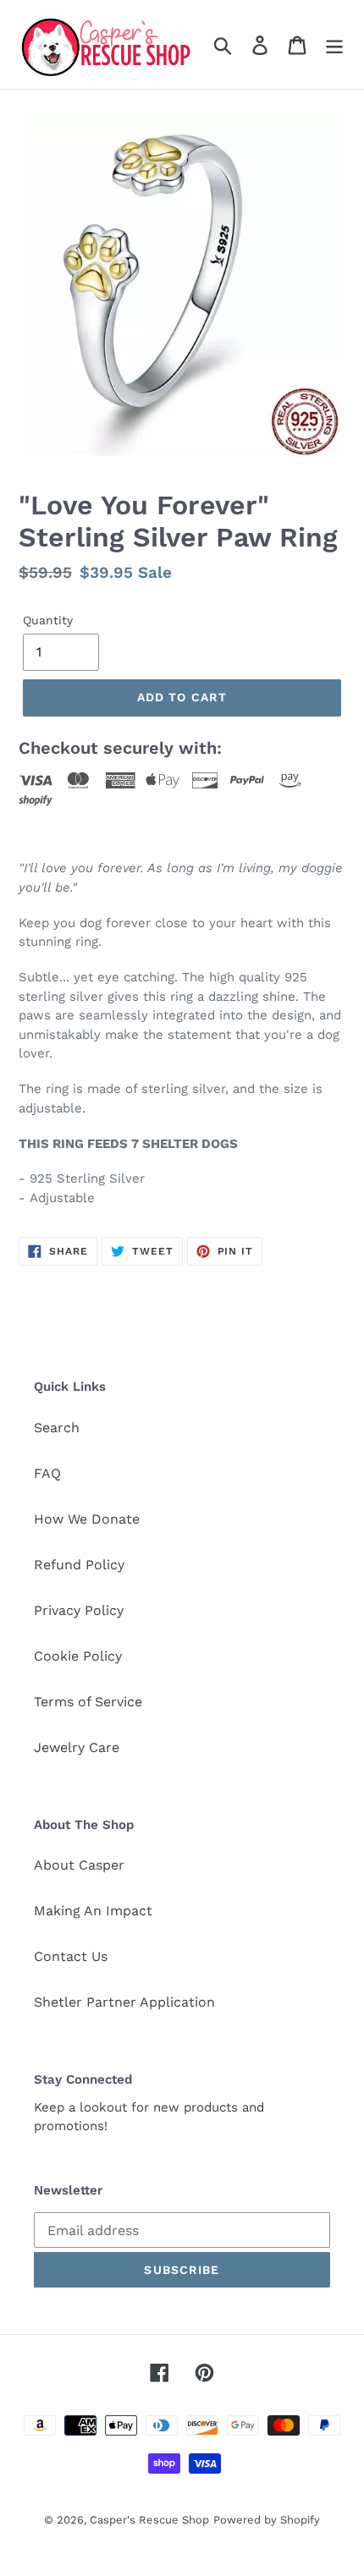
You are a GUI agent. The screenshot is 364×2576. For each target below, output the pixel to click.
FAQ (47, 1473)
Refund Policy (79, 1565)
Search (57, 1428)
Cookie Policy (78, 1656)
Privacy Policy (79, 1610)
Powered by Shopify (267, 2520)
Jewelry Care (77, 1747)
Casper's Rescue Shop (149, 2520)
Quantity (48, 620)
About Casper (79, 1865)
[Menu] (334, 44)
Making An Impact (93, 1911)
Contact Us (71, 1956)
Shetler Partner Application (124, 2002)
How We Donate (87, 1519)
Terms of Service (88, 1702)
